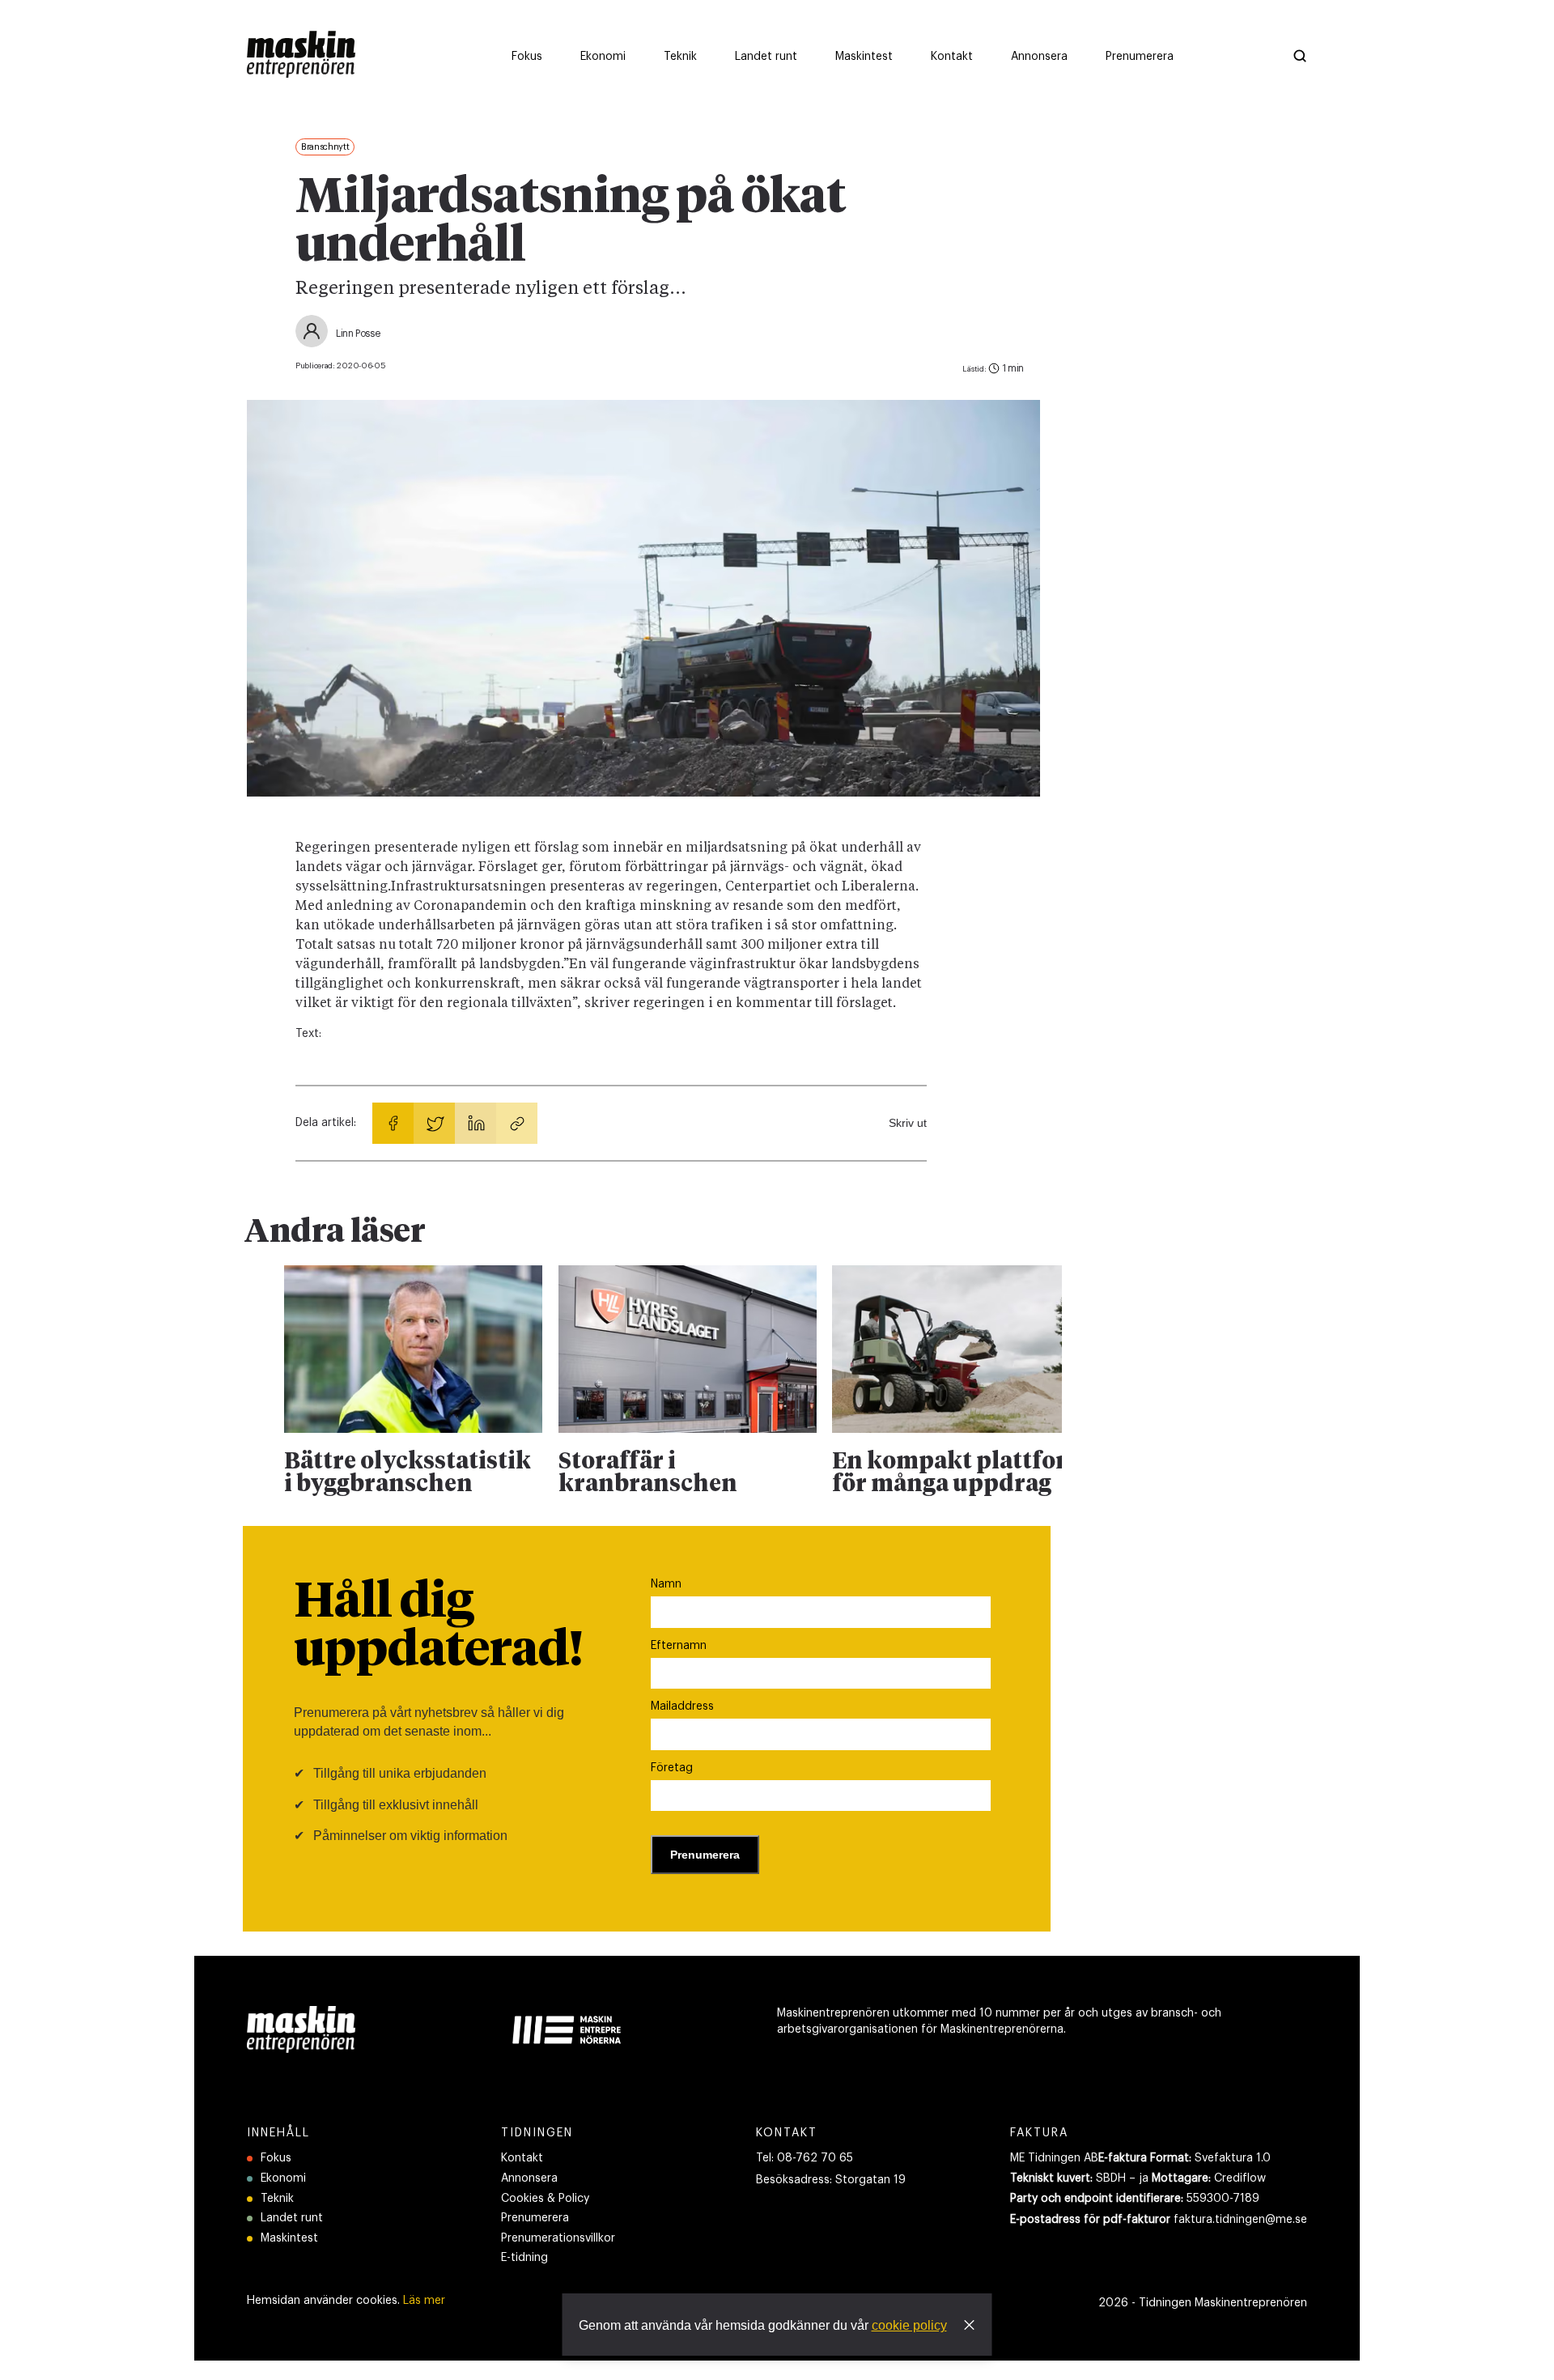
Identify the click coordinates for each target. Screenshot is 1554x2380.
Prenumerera (535, 2218)
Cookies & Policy (545, 2199)
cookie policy (909, 2325)
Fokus (276, 2158)
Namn (666, 1584)
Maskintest (289, 2238)
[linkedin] (476, 1123)
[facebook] (393, 1123)
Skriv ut (908, 1123)
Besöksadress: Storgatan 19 (831, 2180)
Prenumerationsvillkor (558, 2238)
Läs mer (424, 2301)
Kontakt (522, 2158)
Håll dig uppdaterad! (438, 1627)
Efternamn (679, 1646)
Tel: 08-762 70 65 (805, 2158)
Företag (672, 1768)
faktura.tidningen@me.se (1240, 2220)
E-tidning (524, 2258)
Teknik (277, 2199)
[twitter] (434, 1123)
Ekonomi (283, 2178)
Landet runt (292, 2218)
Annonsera (529, 2178)
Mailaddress (682, 1706)
